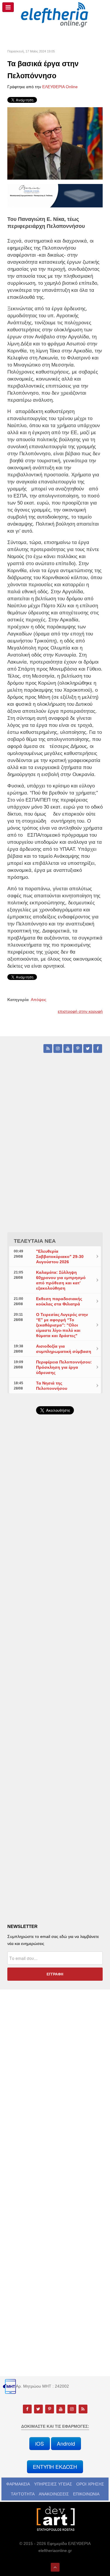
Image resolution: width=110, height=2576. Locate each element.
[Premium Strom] (55, 195)
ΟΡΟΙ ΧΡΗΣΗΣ (90, 2484)
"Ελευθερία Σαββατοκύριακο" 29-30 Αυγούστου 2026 (60, 1257)
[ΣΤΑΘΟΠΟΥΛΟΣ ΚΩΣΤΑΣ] (55, 2518)
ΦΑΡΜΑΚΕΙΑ (18, 2484)
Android (66, 2443)
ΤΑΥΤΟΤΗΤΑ (23, 2494)
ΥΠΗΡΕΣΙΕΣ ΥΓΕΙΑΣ (53, 2484)
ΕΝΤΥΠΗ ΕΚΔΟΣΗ (55, 2467)
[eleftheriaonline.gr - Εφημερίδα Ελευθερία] (55, 15)
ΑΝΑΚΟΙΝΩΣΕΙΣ (54, 2494)
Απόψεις (39, 1000)
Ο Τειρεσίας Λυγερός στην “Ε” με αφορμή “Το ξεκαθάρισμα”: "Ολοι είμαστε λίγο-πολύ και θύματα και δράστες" (62, 1325)
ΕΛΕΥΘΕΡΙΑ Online (60, 87)
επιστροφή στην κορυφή (80, 1011)
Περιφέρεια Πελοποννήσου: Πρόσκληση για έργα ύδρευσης (64, 1367)
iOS (40, 2443)
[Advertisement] (55, 1572)
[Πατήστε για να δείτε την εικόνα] (55, 143)
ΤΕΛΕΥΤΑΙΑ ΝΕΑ (35, 1241)
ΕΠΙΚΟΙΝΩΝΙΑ (86, 2494)
